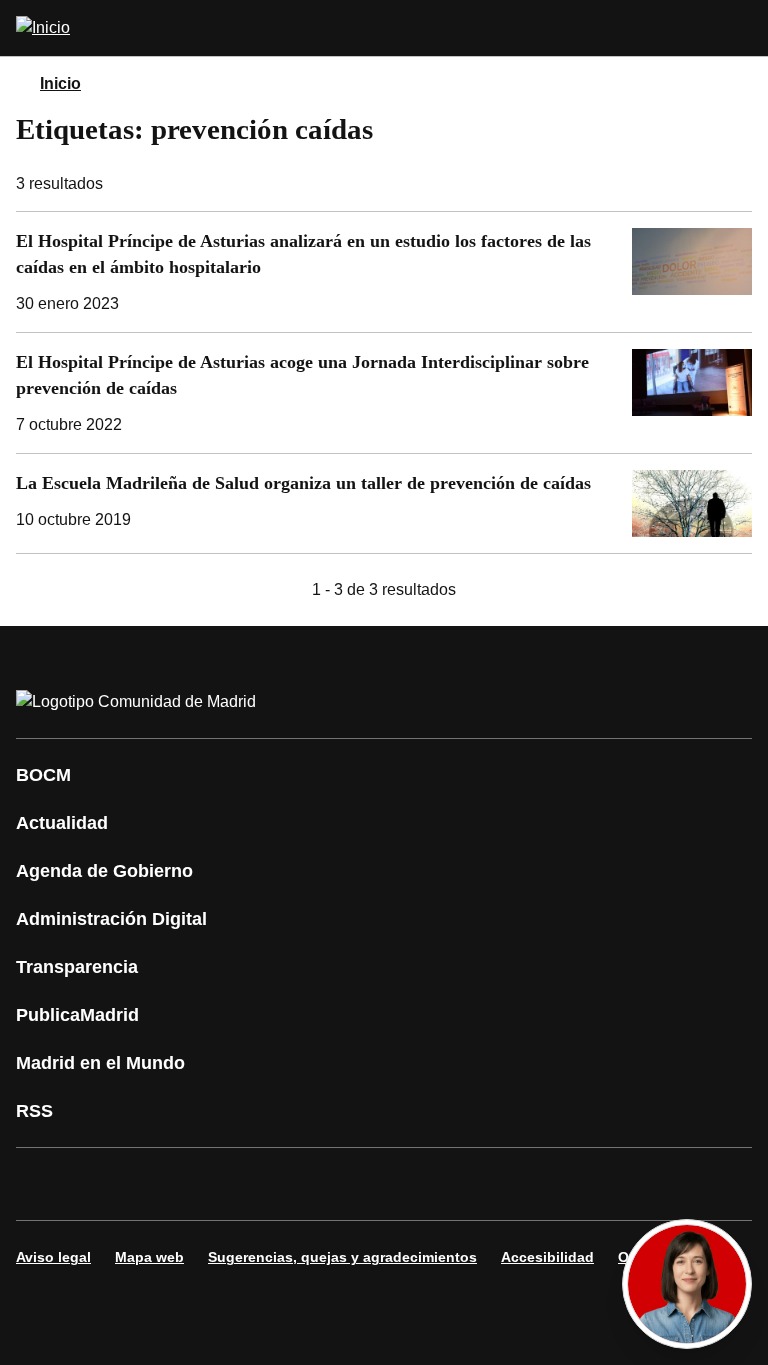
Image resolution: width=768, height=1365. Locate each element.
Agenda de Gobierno (104, 871)
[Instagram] (104, 1184)
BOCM (43, 775)
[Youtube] (224, 1184)
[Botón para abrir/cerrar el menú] (740, 28)
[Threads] (584, 1184)
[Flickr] (464, 1184)
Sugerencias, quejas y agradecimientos (342, 1257)
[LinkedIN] (284, 1184)
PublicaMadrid (77, 1015)
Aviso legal (53, 1257)
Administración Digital (111, 919)
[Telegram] (524, 1184)
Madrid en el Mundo (100, 1063)
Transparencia (77, 967)
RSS (34, 1111)
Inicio (60, 83)
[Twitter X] (164, 1184)
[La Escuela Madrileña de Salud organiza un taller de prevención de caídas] (384, 504)
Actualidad (62, 823)
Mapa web (149, 1257)
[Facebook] (44, 1184)
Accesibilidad (547, 1257)
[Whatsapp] (344, 1184)
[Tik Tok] (404, 1184)
